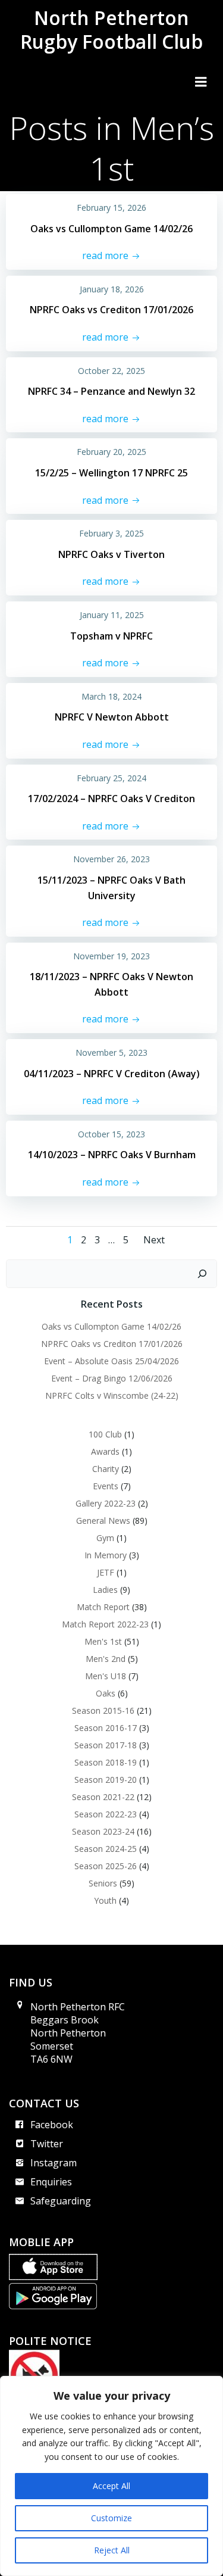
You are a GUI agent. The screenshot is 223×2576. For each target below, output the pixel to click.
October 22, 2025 (111, 371)
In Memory (106, 1555)
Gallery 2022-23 (106, 1503)
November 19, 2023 (111, 956)
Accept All (111, 2486)
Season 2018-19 (106, 1762)
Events (106, 1486)
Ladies (105, 1590)
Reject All (112, 2550)
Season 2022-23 (106, 1814)
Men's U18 (106, 1676)
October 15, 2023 (111, 1134)
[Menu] (201, 82)
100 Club (105, 1434)
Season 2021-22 (103, 1797)
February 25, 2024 (111, 778)
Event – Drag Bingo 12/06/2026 (112, 1378)
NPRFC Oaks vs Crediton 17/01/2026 (112, 1344)
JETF (106, 1572)
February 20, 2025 (111, 452)
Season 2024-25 (106, 1849)
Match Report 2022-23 (105, 1624)
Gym (105, 1538)
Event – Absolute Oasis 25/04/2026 (111, 1361)
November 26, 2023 (111, 859)
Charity (106, 1469)
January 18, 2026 (112, 289)
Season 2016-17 (106, 1728)
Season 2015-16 (103, 1710)
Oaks (106, 1693)
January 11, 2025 (112, 615)
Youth (105, 1900)
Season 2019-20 (106, 1780)
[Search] (202, 1274)
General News (103, 1521)
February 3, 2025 (111, 533)
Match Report (103, 1607)
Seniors (103, 1883)
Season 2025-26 (106, 1866)
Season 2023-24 (103, 1831)
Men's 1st (103, 1641)
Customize (111, 2518)
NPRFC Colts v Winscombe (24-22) (112, 1395)
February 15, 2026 (111, 208)
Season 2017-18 (106, 1745)
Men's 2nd (106, 1659)
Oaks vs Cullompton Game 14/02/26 (111, 1326)
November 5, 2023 (111, 1052)
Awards (105, 1451)
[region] (111, 2476)
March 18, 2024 (111, 696)
